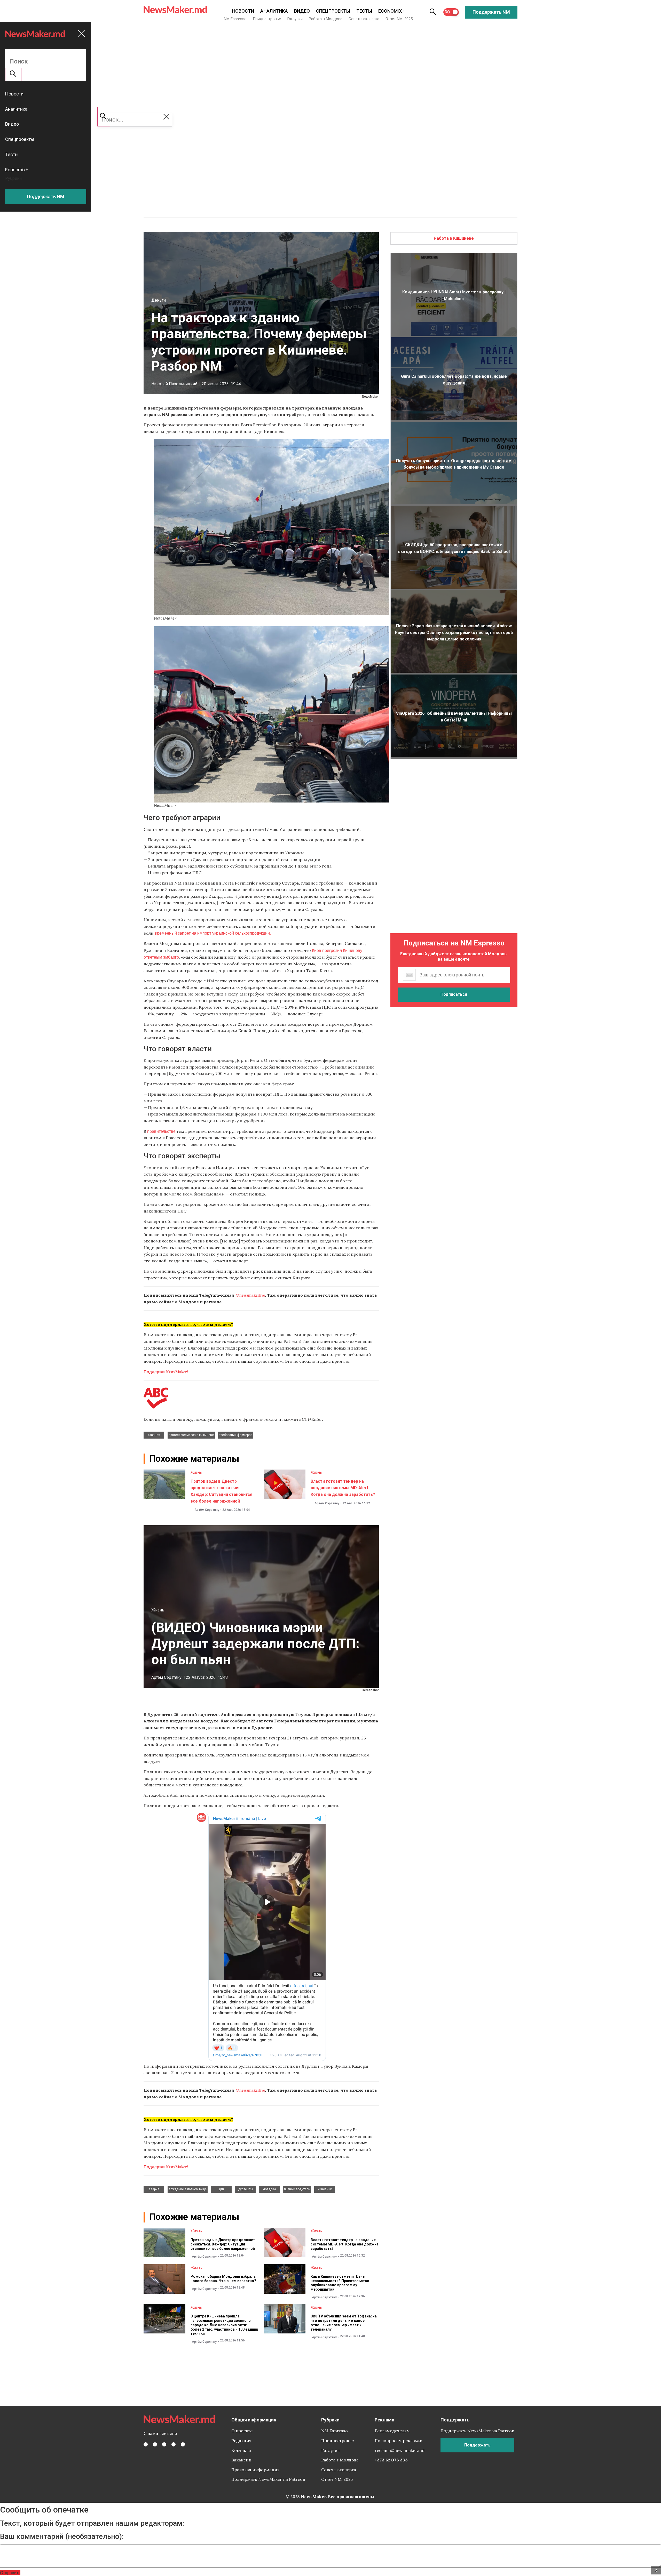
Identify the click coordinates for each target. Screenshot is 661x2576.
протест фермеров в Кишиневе (191, 1435)
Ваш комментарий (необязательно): (62, 2537)
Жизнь (196, 1472)
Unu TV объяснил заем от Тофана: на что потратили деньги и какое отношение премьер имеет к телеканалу (344, 2323)
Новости (243, 11)
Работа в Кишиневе (454, 238)
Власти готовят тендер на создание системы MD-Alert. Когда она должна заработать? (343, 1488)
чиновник (325, 2189)
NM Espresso (235, 19)
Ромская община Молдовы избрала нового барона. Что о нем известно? (223, 2279)
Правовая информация (255, 2470)
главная (154, 1435)
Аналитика (274, 11)
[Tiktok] (174, 2444)
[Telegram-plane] (183, 2444)
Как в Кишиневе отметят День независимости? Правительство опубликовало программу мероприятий (340, 2283)
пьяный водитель (297, 2189)
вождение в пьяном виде (188, 2189)
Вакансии (241, 2460)
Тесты (364, 11)
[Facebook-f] (146, 2444)
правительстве (161, 1131)
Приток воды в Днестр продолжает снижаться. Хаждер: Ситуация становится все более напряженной (223, 2244)
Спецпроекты (333, 11)
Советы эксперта (364, 19)
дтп (221, 2189)
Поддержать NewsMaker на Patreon (268, 2479)
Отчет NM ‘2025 (399, 19)
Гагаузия (295, 19)
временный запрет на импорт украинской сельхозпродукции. (213, 933)
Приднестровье (267, 19)
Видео (302, 11)
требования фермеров (236, 1435)
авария (154, 2189)
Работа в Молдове (326, 19)
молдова (269, 2189)
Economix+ (391, 11)
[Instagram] (164, 2444)
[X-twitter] (155, 2444)
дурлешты (245, 2189)
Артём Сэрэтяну (207, 1510)
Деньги (159, 300)
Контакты (241, 2450)
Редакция (241, 2441)
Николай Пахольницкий (174, 384)
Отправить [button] (10, 2573)
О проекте (242, 2431)
